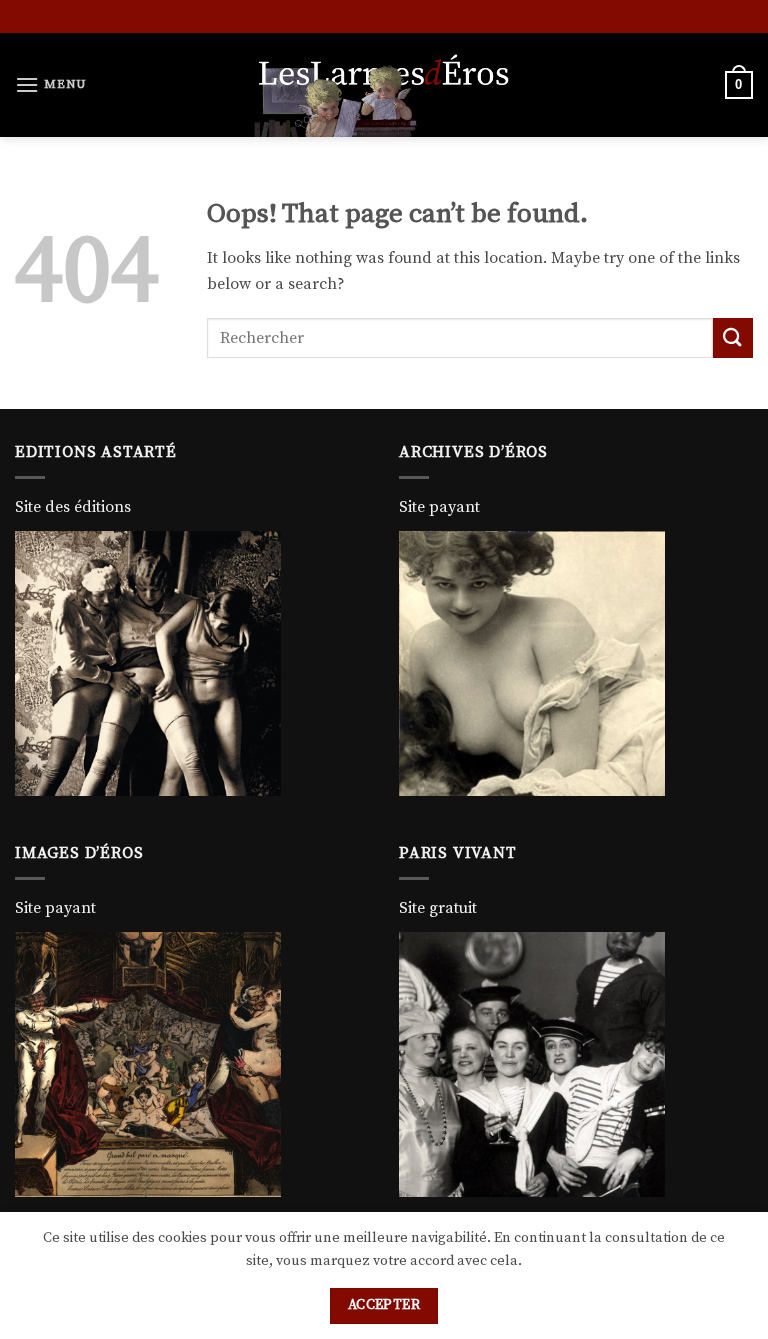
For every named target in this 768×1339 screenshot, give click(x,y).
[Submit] (733, 337)
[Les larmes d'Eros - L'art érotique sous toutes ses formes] (384, 85)
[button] (51, 84)
